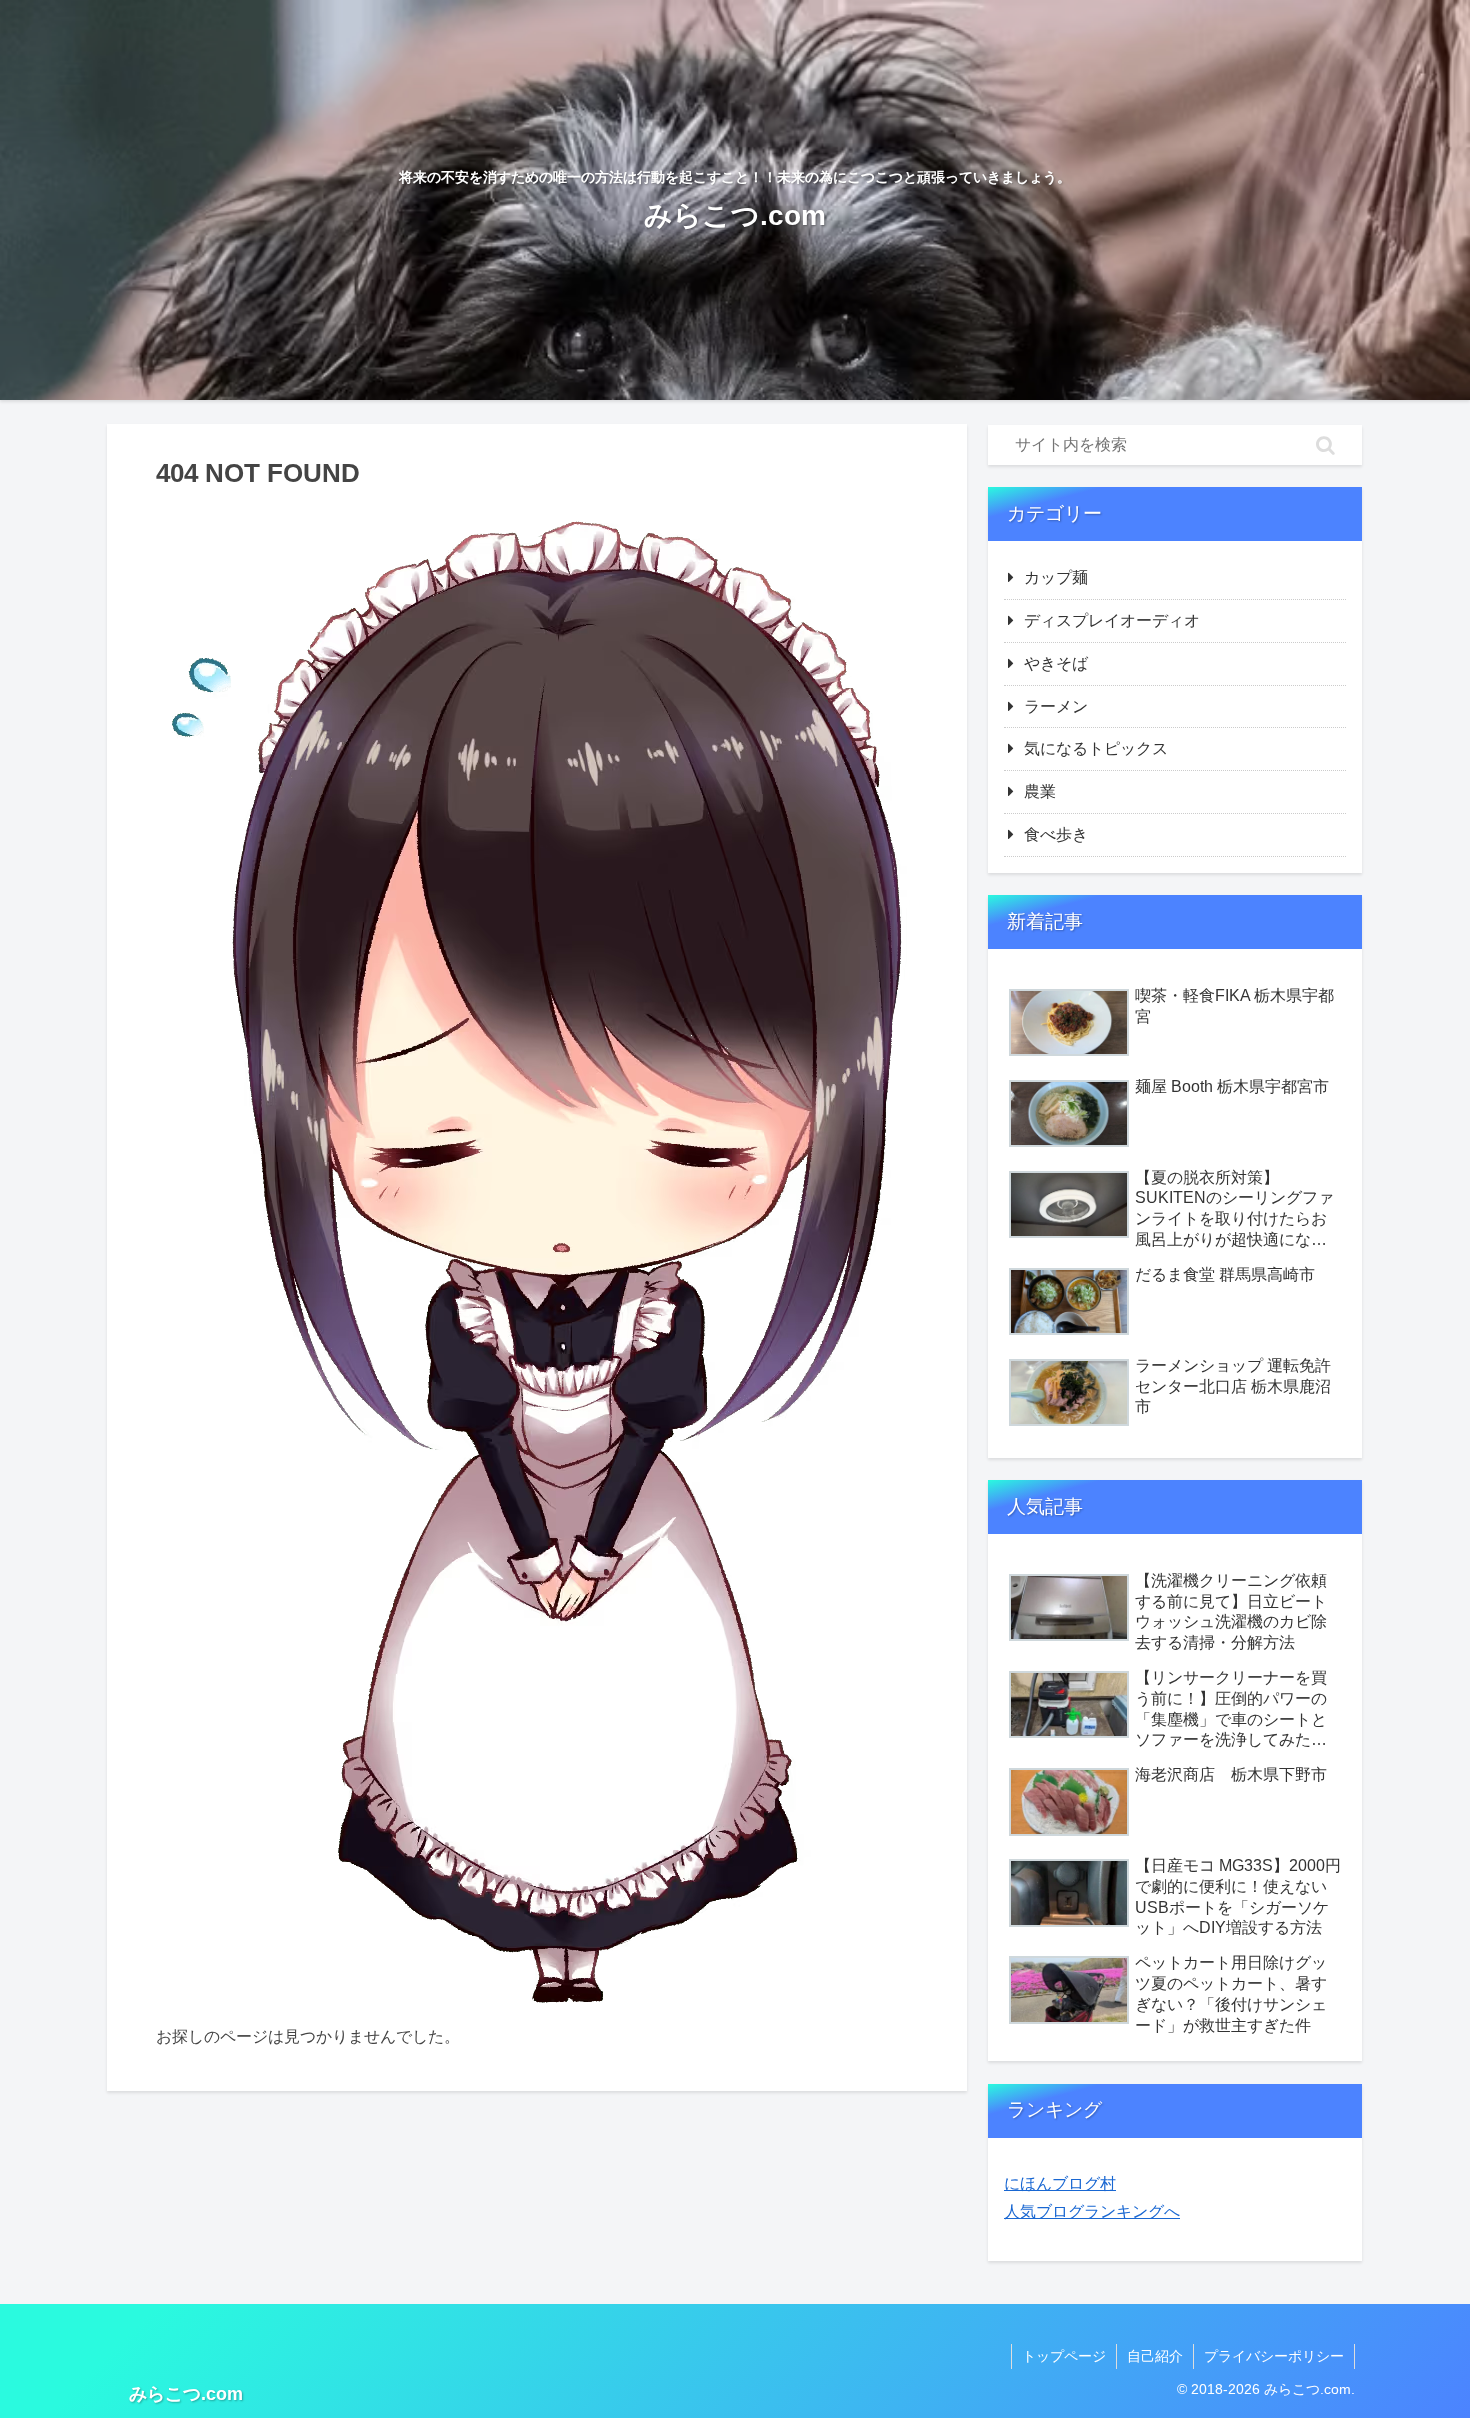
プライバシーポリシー (1274, 2356)
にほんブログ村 (1060, 2183)
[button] (1325, 445)
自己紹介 (1155, 2356)
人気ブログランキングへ (1092, 2211)
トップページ (1064, 2356)
